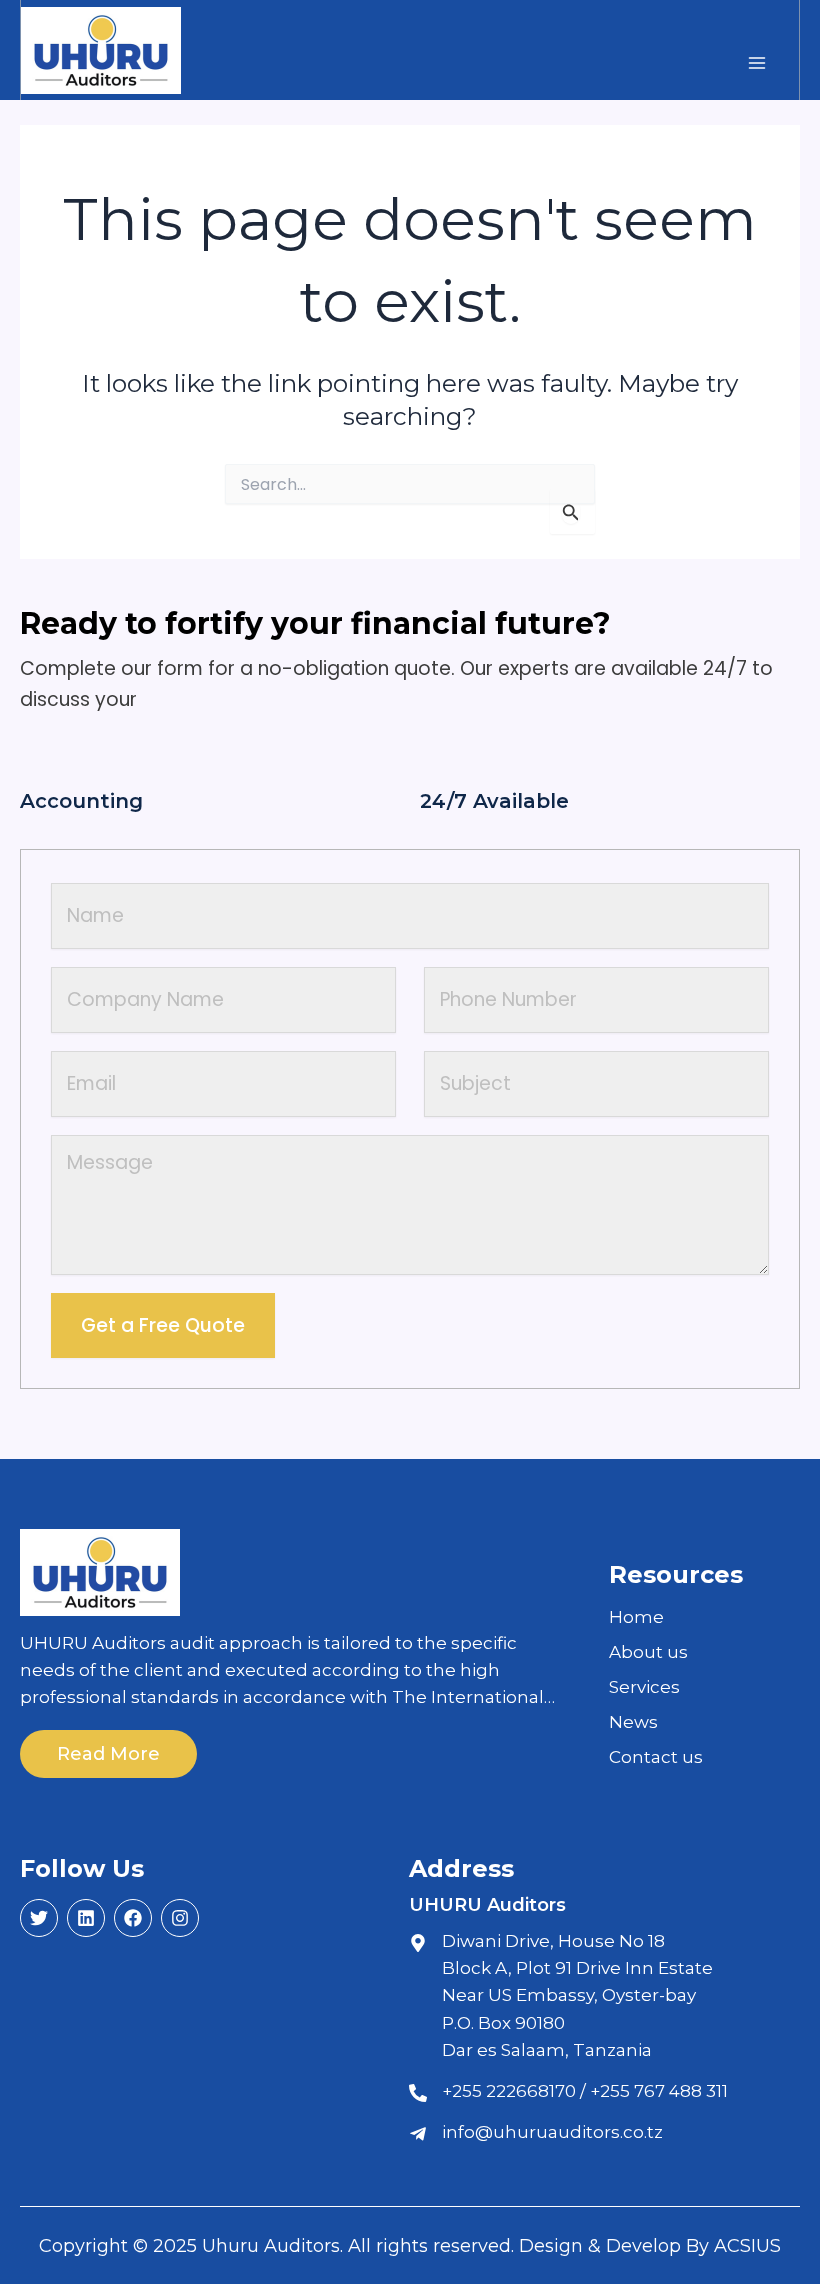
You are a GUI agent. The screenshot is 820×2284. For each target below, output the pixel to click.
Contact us (656, 1757)
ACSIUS (747, 2246)
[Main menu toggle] (756, 62)
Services (644, 1687)
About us (648, 1652)
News (633, 1722)
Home (636, 1617)
